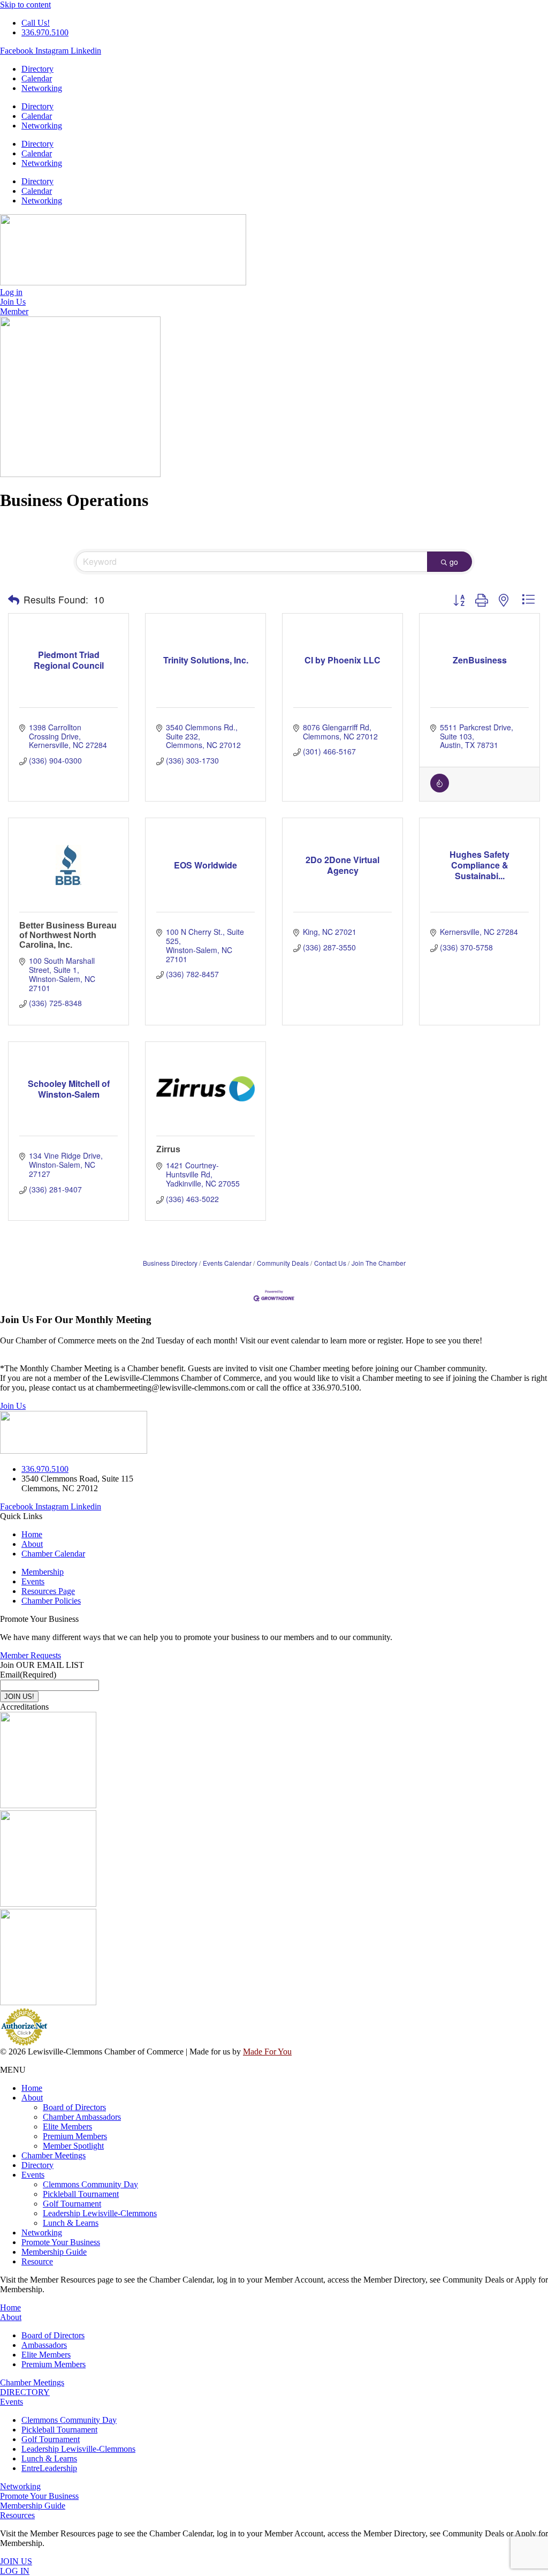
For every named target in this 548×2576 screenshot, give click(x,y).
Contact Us (330, 1263)
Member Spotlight (73, 2146)
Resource (37, 2261)
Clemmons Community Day (90, 2184)
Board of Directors (74, 2107)
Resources (17, 2515)
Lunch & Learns (71, 2223)
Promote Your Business (61, 2242)
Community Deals (283, 1263)
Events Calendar (227, 1263)
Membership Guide (54, 2252)
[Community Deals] (440, 789)
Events (33, 2175)
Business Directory (170, 1263)
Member (14, 311)
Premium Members (75, 2136)
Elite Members (67, 2126)
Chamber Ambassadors (82, 2117)
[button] (14, 600)
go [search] (454, 562)
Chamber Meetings (54, 2155)
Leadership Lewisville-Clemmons (100, 2213)
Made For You (267, 2052)
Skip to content (25, 5)
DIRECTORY (25, 2392)
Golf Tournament (72, 2204)
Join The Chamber (379, 1263)
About (32, 2098)
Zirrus (168, 1149)
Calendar (37, 78)
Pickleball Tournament (81, 2194)
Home (32, 2088)
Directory (37, 69)
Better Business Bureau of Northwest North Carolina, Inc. (68, 935)
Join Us (13, 1406)
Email (28, 1675)
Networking (42, 88)
